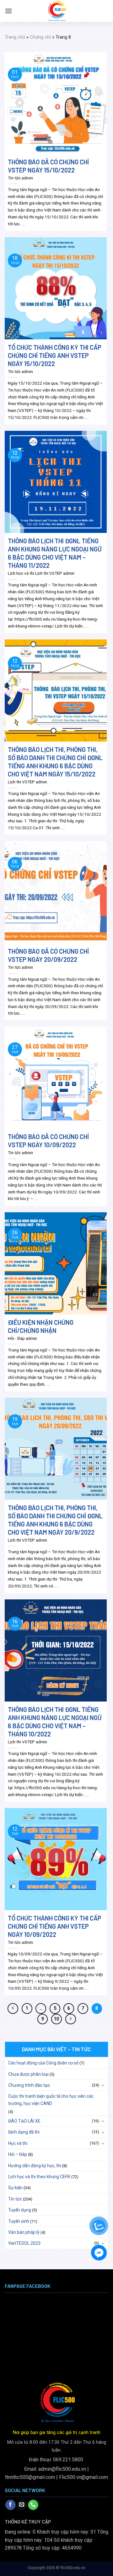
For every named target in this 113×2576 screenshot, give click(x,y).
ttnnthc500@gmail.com (30, 2477)
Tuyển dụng (20, 2210)
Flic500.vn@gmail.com (83, 2477)
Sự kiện (15, 2188)
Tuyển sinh (19, 2221)
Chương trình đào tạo (29, 2085)
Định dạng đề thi (24, 2132)
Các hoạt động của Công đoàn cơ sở (43, 2063)
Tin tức (15, 2199)
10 (56, 2019)
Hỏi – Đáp (18, 2154)
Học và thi (18, 2143)
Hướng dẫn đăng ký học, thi (35, 2166)
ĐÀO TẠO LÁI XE (24, 2121)
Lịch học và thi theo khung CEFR (39, 2177)
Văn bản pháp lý (24, 2232)
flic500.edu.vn (73, 2568)
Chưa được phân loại (28, 2074)
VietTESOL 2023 (24, 2243)
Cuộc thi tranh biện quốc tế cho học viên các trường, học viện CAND (51, 2100)
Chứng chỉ (40, 37)
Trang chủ (15, 37)
